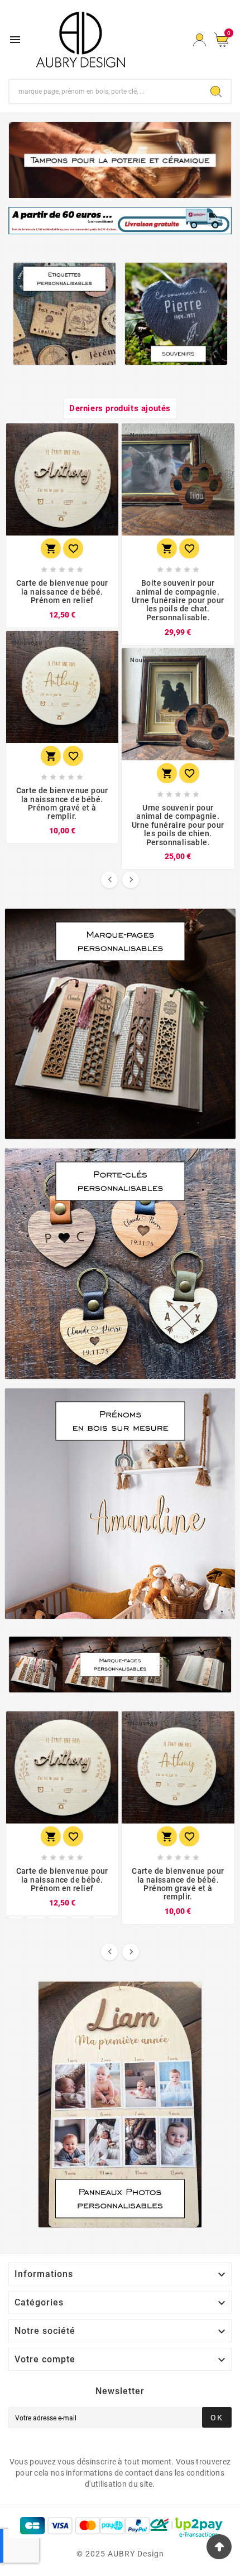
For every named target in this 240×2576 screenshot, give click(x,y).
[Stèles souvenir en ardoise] (176, 314)
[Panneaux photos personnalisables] (120, 2104)
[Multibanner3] (120, 1504)
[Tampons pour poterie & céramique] (120, 160)
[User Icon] (200, 40)
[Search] (216, 91)
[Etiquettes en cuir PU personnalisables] (64, 314)
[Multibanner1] (120, 1024)
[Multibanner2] (120, 1264)
